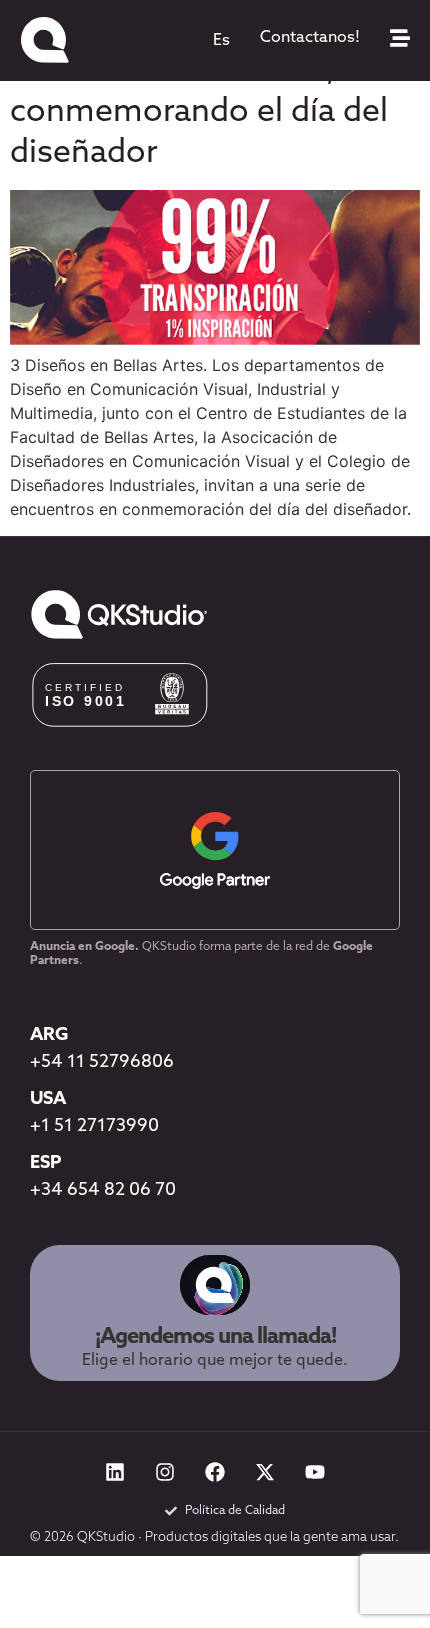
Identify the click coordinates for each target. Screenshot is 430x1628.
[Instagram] (165, 1472)
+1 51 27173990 (94, 1127)
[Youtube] (315, 1472)
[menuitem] (221, 41)
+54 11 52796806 (102, 1063)
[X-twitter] (265, 1472)
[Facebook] (215, 1472)
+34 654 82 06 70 (103, 1191)
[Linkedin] (115, 1472)
